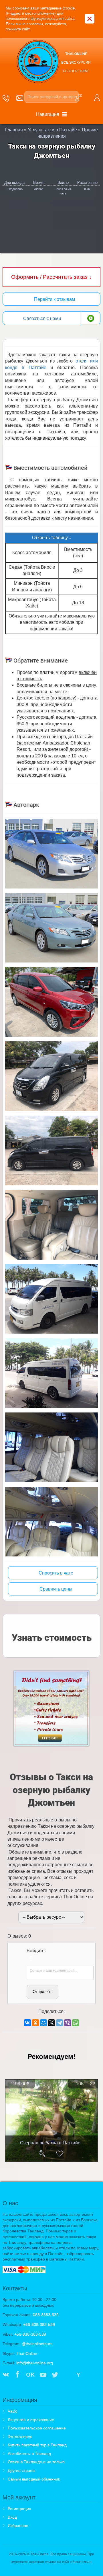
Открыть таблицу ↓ (52, 538)
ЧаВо (13, 2411)
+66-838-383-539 (39, 2324)
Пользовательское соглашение (37, 2428)
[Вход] (31, 1959)
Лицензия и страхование (31, 2420)
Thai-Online (27, 2353)
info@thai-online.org (35, 2363)
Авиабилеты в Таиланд (29, 2454)
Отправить (42, 1992)
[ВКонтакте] (27, 2023)
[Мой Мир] (43, 2023)
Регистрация (19, 2509)
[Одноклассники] (35, 2023)
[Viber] (68, 2023)
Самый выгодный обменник (34, 2479)
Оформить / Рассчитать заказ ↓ (51, 277)
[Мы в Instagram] (67, 2375)
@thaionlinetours (37, 2344)
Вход (12, 2517)
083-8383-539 (46, 2315)
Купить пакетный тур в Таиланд (37, 2445)
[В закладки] (60, 2154)
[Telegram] (60, 2023)
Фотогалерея (20, 2437)
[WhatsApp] (76, 2023)
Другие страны (21, 2470)
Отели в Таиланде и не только (36, 2462)
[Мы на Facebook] (17, 2375)
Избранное (18, 2526)
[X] (51, 2023)
